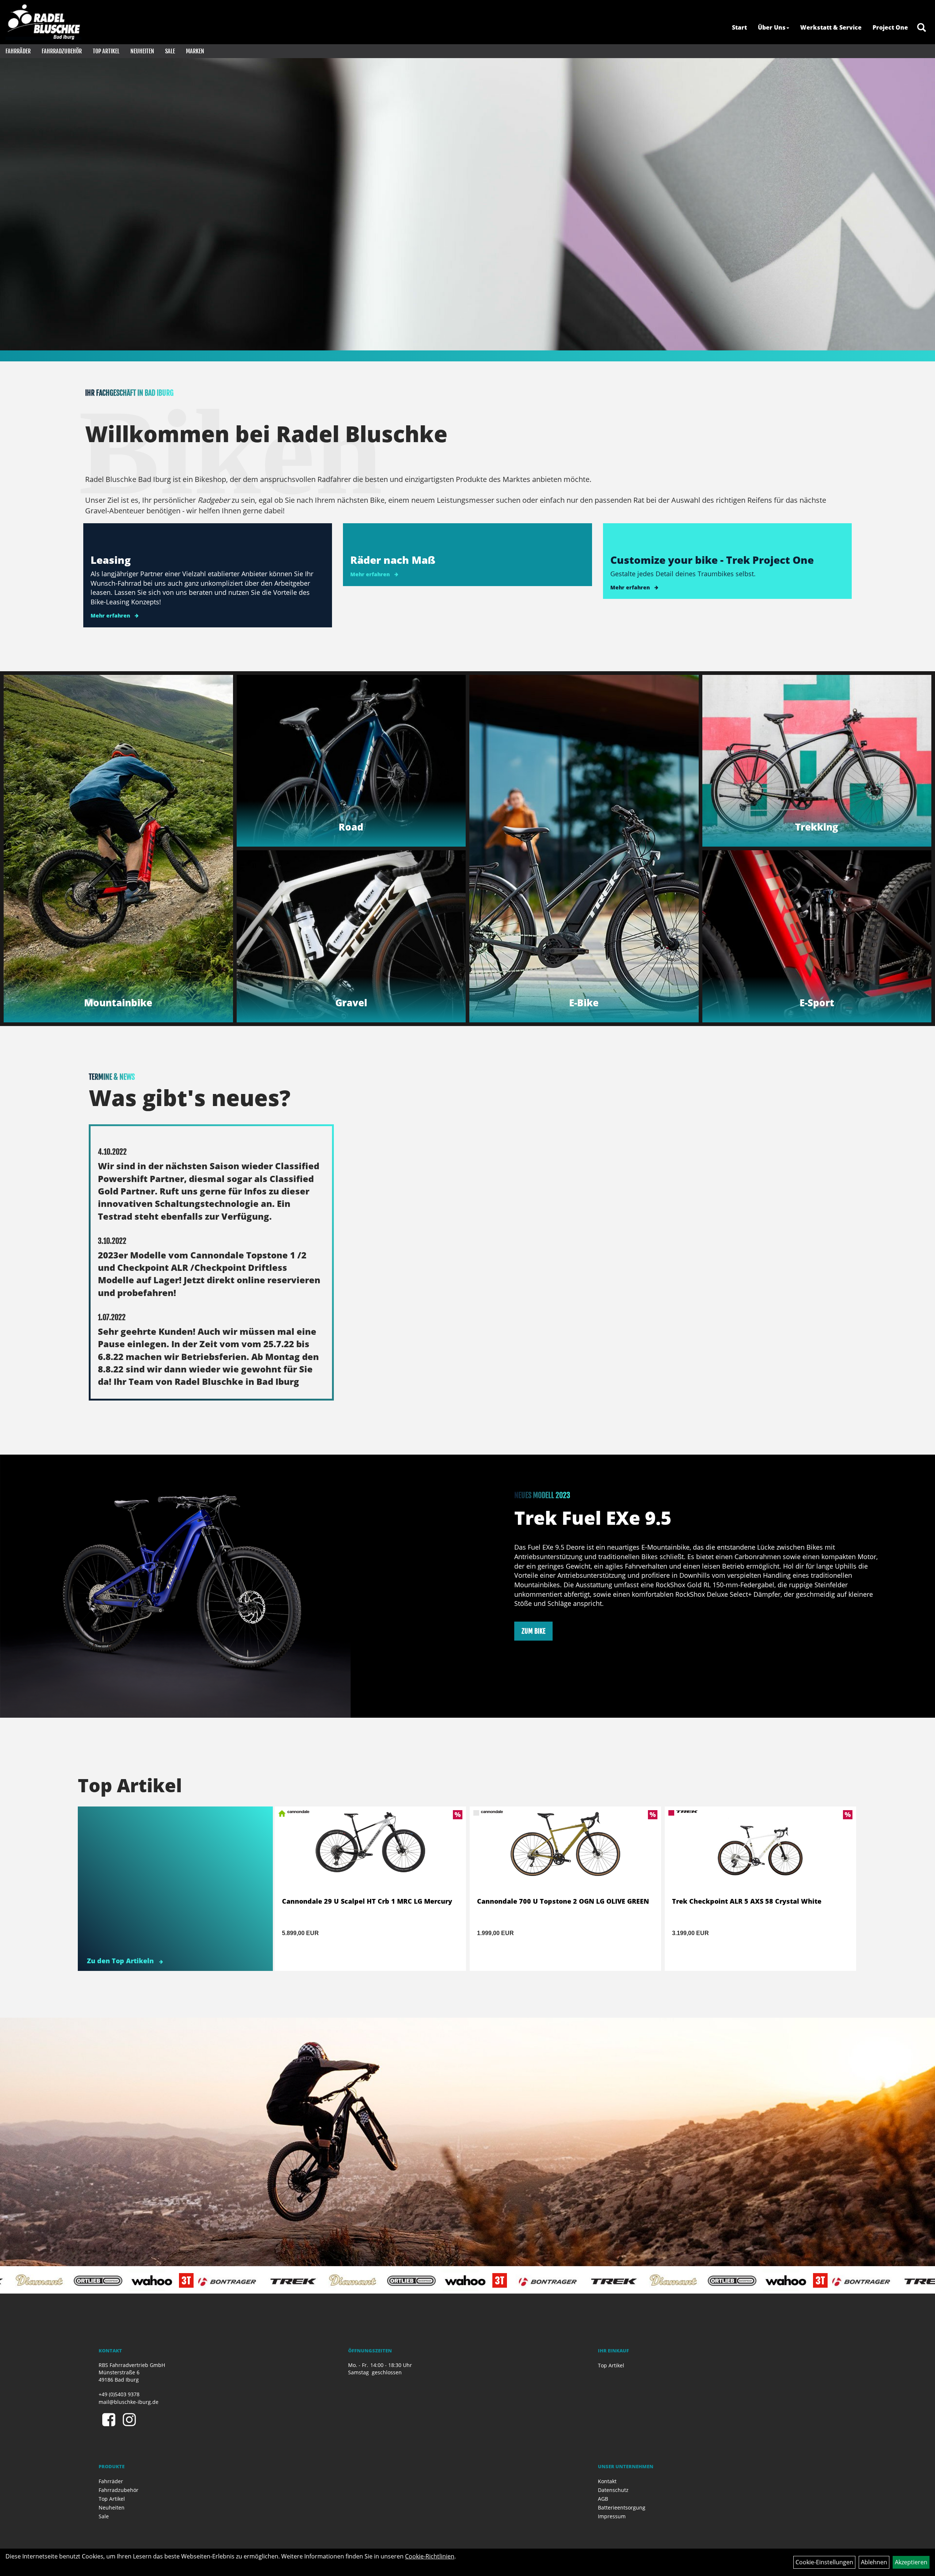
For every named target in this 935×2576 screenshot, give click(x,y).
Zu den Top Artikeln (121, 1961)
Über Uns (772, 27)
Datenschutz (613, 2490)
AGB (603, 2499)
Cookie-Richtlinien (430, 2556)
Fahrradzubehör (62, 51)
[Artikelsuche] (921, 28)
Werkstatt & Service (831, 27)
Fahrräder (18, 51)
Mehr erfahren (110, 615)
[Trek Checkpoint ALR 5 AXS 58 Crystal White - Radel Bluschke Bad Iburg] (370, 1853)
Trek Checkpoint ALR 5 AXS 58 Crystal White (357, 1901)
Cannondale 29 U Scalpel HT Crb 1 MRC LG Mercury (757, 1901)
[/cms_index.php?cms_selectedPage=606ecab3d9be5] (467, 204)
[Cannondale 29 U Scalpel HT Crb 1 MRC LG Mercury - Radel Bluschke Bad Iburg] (760, 1853)
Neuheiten (142, 51)
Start (739, 27)
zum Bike (533, 1631)
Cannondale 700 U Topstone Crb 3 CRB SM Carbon (560, 1901)
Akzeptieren (911, 2562)
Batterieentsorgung (622, 2507)
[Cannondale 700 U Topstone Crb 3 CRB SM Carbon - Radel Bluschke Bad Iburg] (565, 1853)
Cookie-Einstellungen (824, 2562)
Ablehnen (874, 2562)
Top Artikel (106, 51)
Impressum (612, 2516)
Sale (170, 51)
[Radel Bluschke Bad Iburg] (43, 22)
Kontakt (607, 2481)
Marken (195, 51)
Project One (890, 27)
